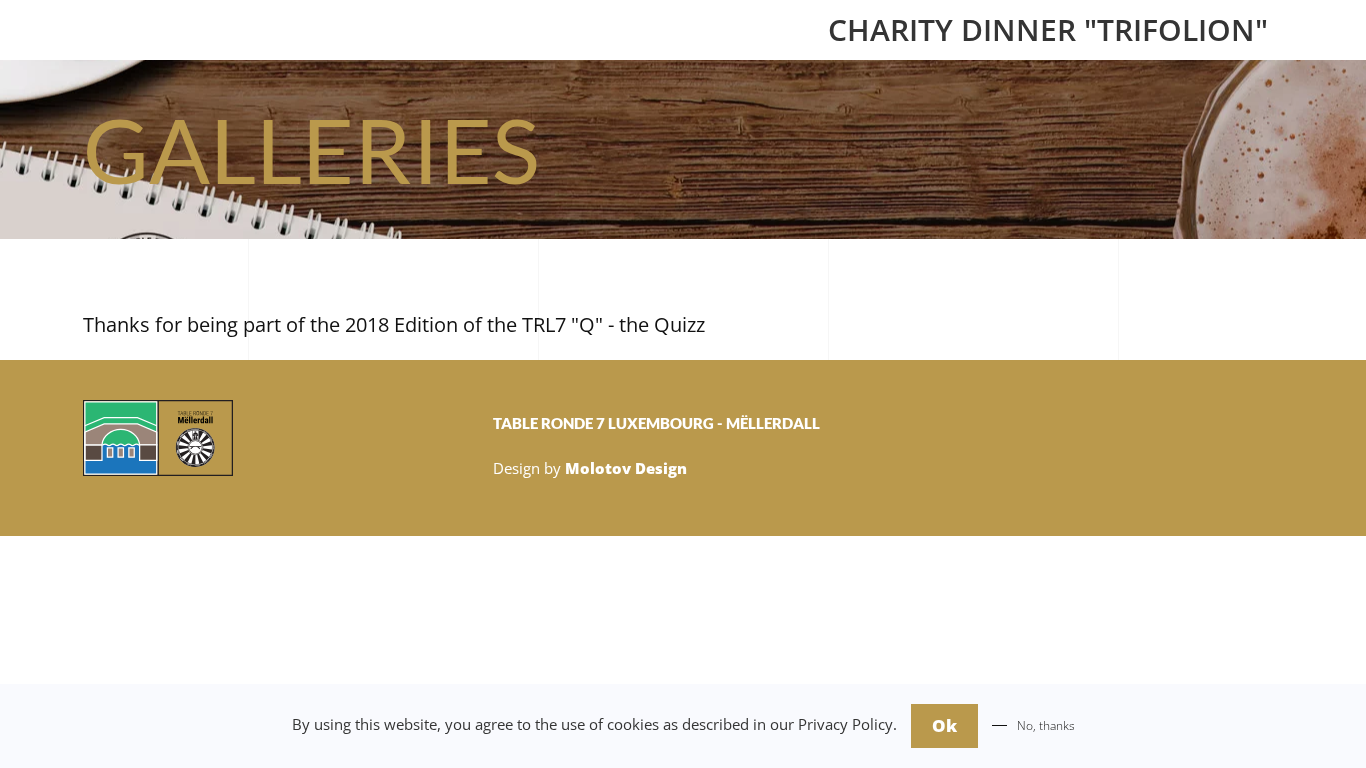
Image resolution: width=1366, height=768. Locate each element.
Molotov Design (626, 468)
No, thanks (1046, 725)
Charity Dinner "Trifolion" (1048, 29)
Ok (944, 725)
